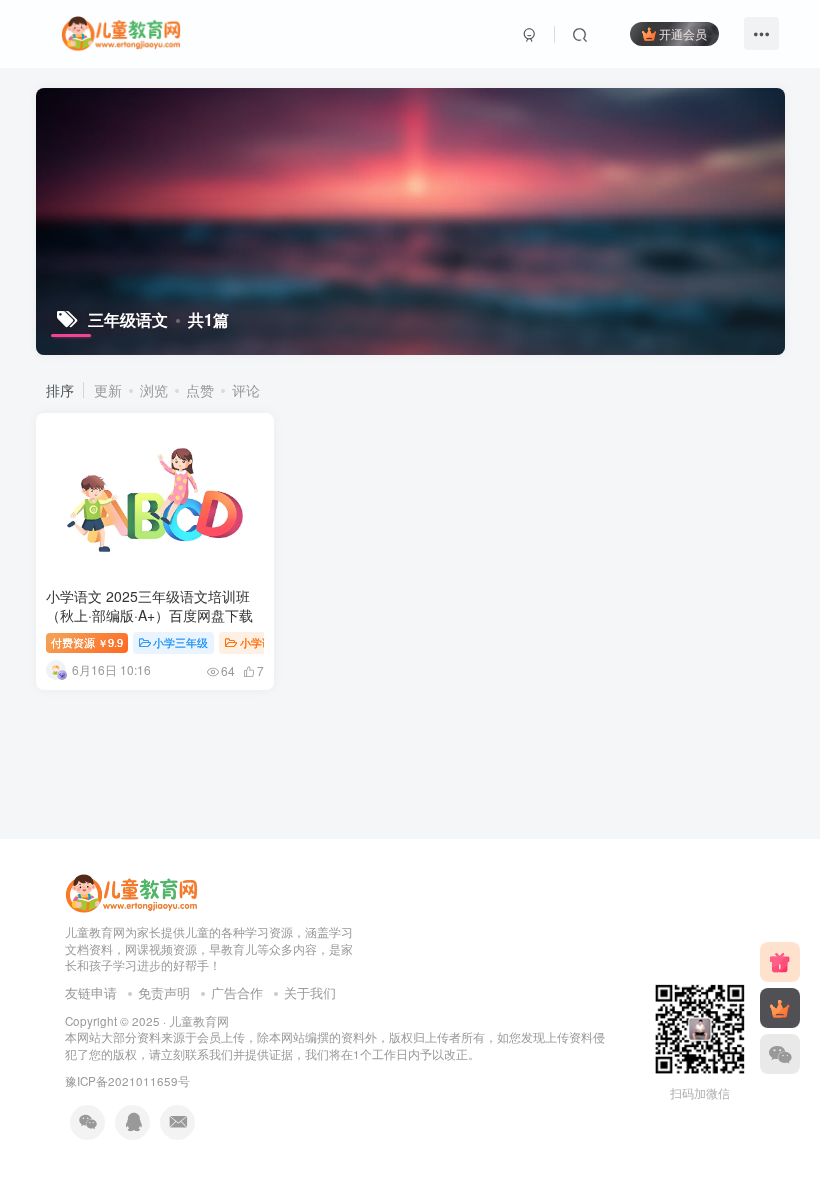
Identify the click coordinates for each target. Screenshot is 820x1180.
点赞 (200, 390)
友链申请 (91, 992)
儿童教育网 (199, 1021)
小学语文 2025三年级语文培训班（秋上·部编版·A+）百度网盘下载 (149, 606)
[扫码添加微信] (780, 1054)
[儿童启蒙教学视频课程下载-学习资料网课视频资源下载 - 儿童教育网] (131, 891)
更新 (108, 390)
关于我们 (310, 992)
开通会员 (683, 33)
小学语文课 (267, 642)
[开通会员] (780, 1008)
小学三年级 (180, 642)
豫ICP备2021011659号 (127, 1081)
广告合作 (237, 992)
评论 (246, 390)
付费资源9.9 (87, 642)
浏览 (154, 390)
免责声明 (164, 992)
